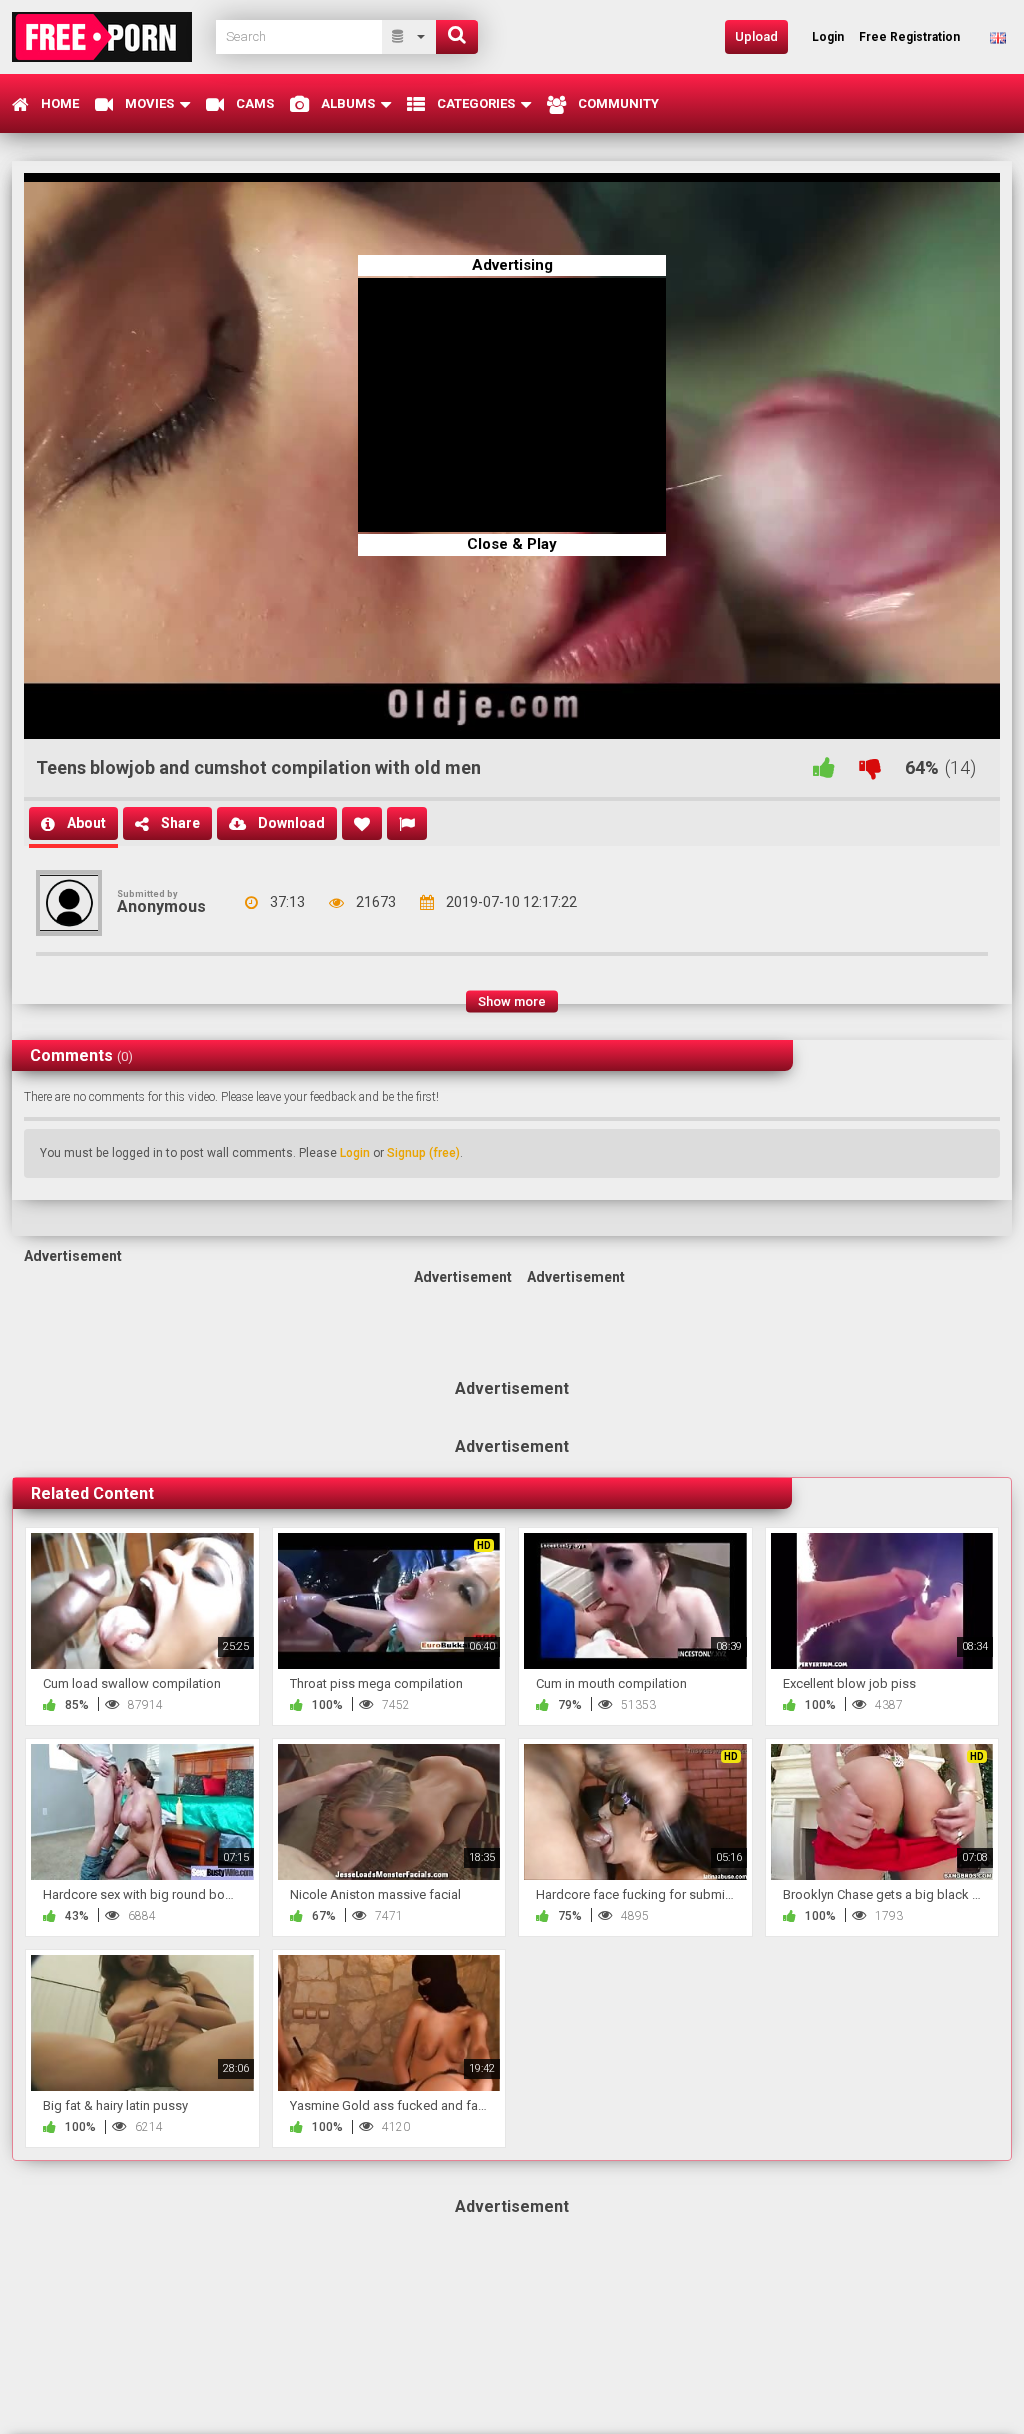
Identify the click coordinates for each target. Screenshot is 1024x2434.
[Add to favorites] (362, 823)
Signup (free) (423, 1153)
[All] (409, 37)
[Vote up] (824, 767)
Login (355, 1153)
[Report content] (407, 823)
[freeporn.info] (108, 36)
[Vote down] (870, 767)
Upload (756, 36)
